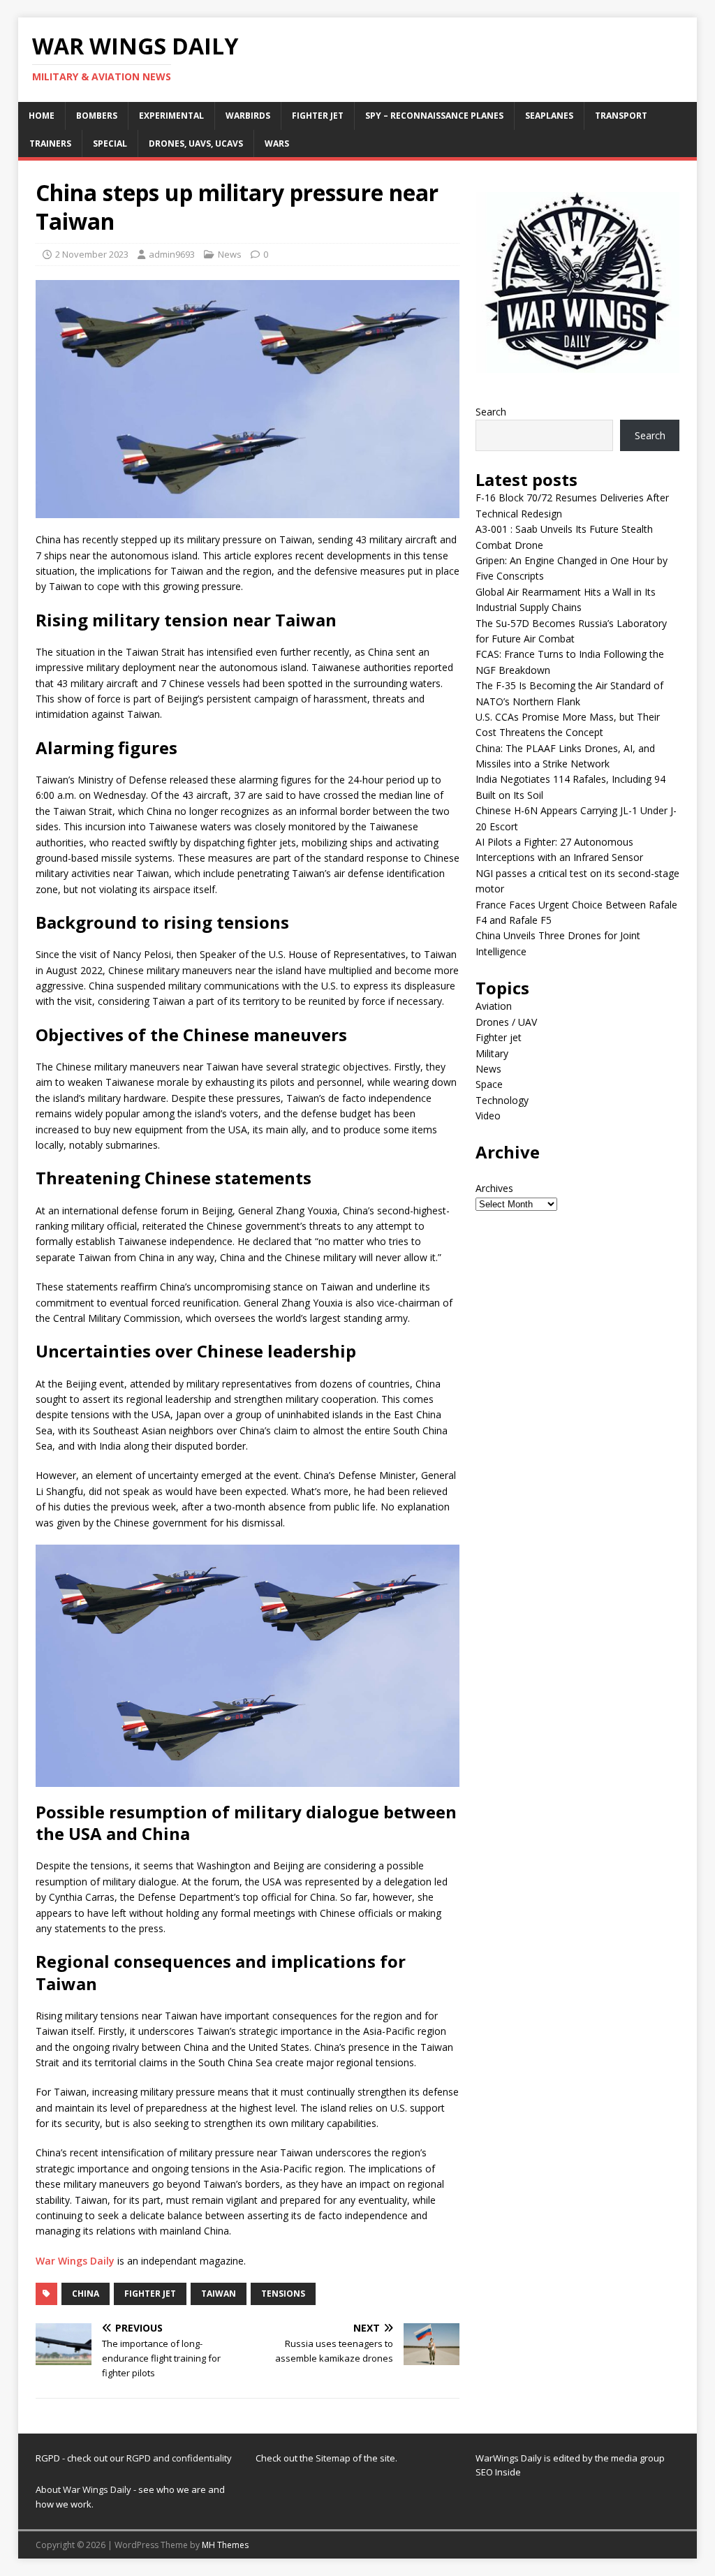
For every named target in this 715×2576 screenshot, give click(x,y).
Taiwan (219, 2294)
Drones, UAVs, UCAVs (196, 143)
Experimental (171, 116)
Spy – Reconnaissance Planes (434, 116)
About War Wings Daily (83, 2489)
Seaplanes (549, 116)
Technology (502, 1100)
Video (488, 1116)
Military (492, 1053)
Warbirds (248, 116)
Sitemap (334, 2458)
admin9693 (172, 254)
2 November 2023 (92, 254)
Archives (494, 1188)
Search (491, 412)
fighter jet (150, 2294)
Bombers (97, 116)
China (86, 2294)
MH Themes (225, 2545)
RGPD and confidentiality (179, 2458)
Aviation (494, 1006)
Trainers (50, 143)
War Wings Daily (75, 2261)
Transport (621, 116)
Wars (277, 143)
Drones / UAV (506, 1022)
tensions (283, 2294)
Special (110, 143)
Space (489, 1084)
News (230, 254)
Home (42, 116)
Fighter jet (318, 116)
